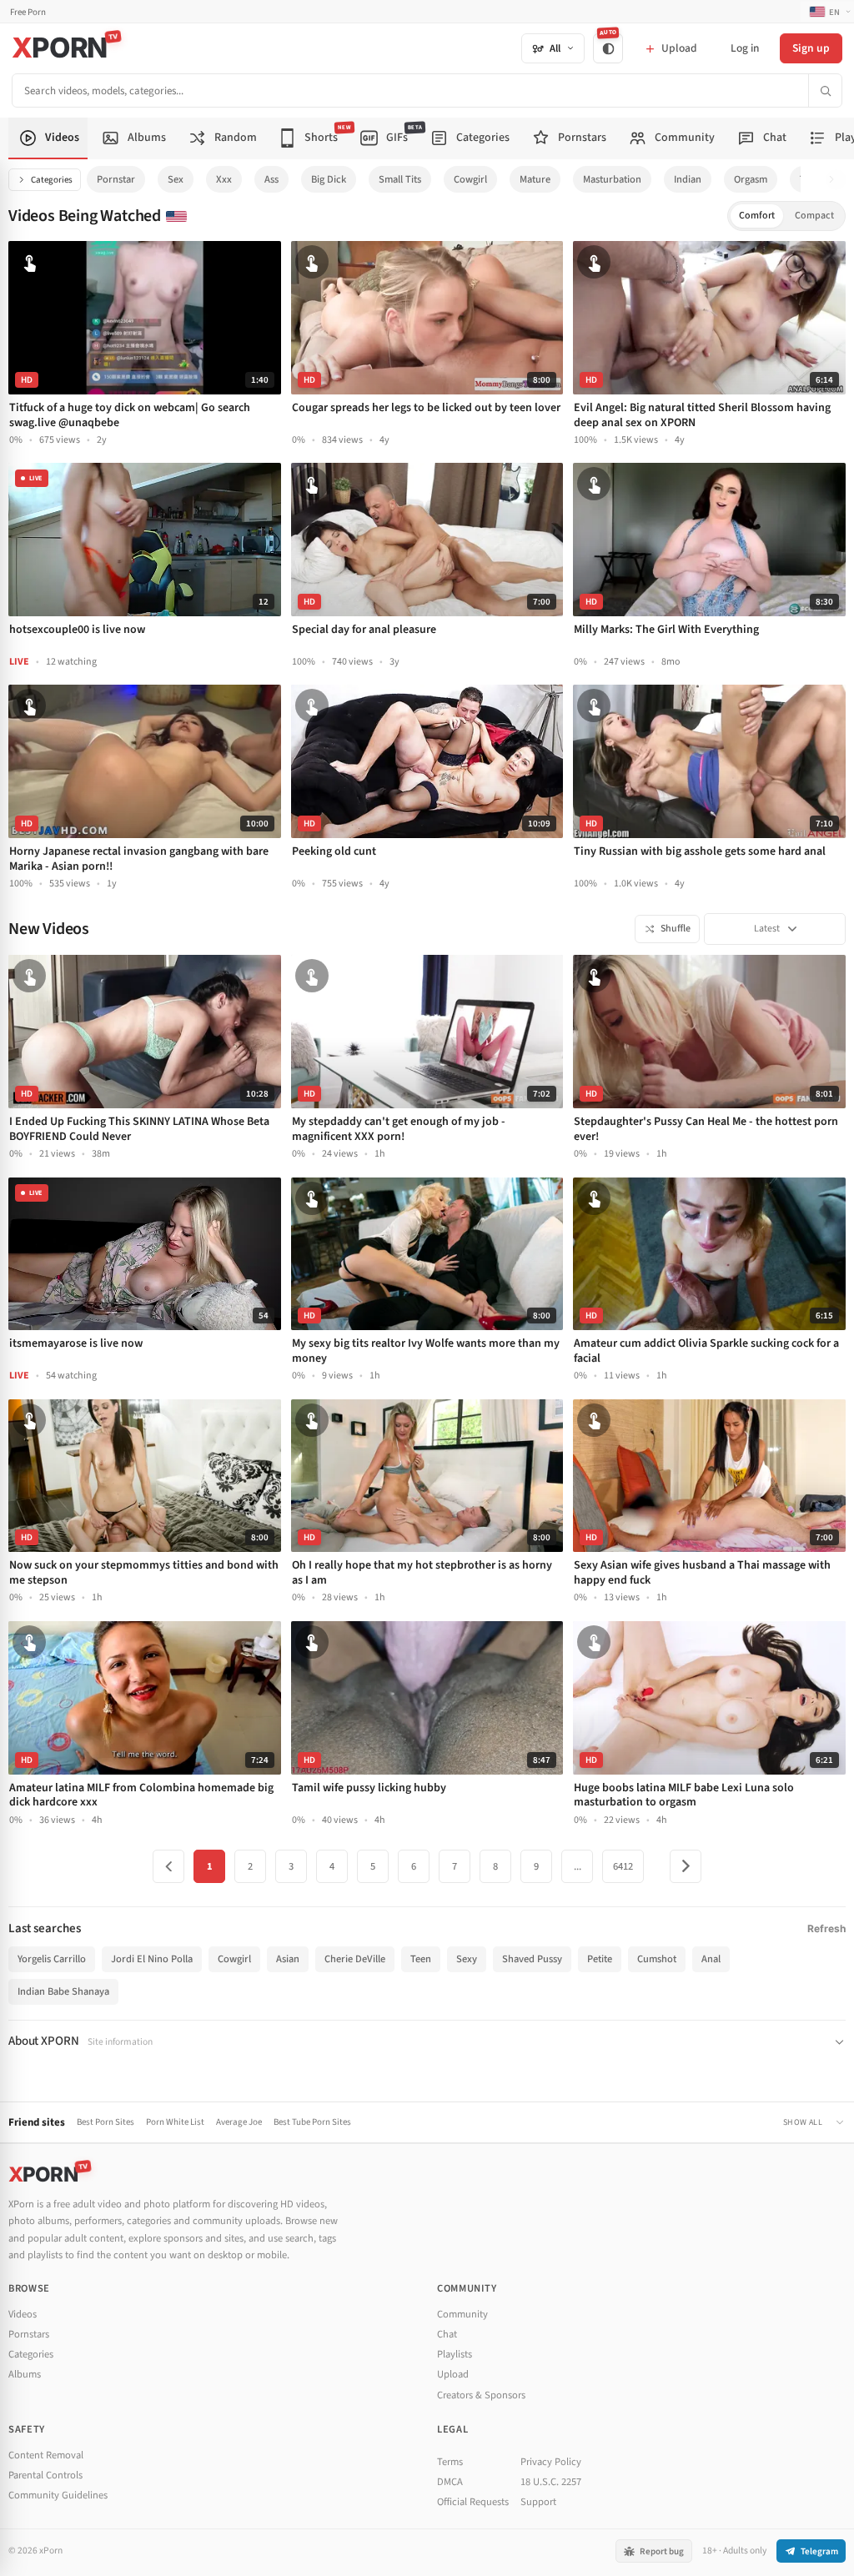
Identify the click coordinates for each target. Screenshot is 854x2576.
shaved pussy (532, 1959)
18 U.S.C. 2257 (551, 2482)
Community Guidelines (58, 2495)
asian (288, 1959)
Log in (745, 48)
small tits (400, 179)
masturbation (612, 179)
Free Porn (28, 12)
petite (600, 1959)
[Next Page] (686, 1866)
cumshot (657, 1959)
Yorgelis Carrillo (52, 1959)
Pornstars (29, 2334)
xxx (224, 179)
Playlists (455, 2354)
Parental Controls (45, 2475)
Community (462, 2314)
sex (176, 179)
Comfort (757, 216)
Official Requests (473, 2502)
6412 (623, 1866)
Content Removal (46, 2455)
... (578, 1866)
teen (421, 1959)
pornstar (116, 179)
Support (538, 2502)
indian (688, 179)
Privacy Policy (551, 2462)
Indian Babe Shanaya (63, 1991)
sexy (467, 1959)
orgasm (751, 179)
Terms (450, 2462)
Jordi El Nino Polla (152, 1959)
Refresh (826, 1928)
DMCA (450, 2482)
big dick (329, 179)
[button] (836, 180)
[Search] (825, 90)
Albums (25, 2374)
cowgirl (470, 179)
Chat (447, 2334)
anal (711, 1959)
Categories (52, 180)
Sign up (811, 48)
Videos (23, 2314)
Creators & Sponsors (481, 2395)
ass (271, 179)
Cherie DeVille (355, 1959)
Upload (453, 2374)
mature (535, 179)
